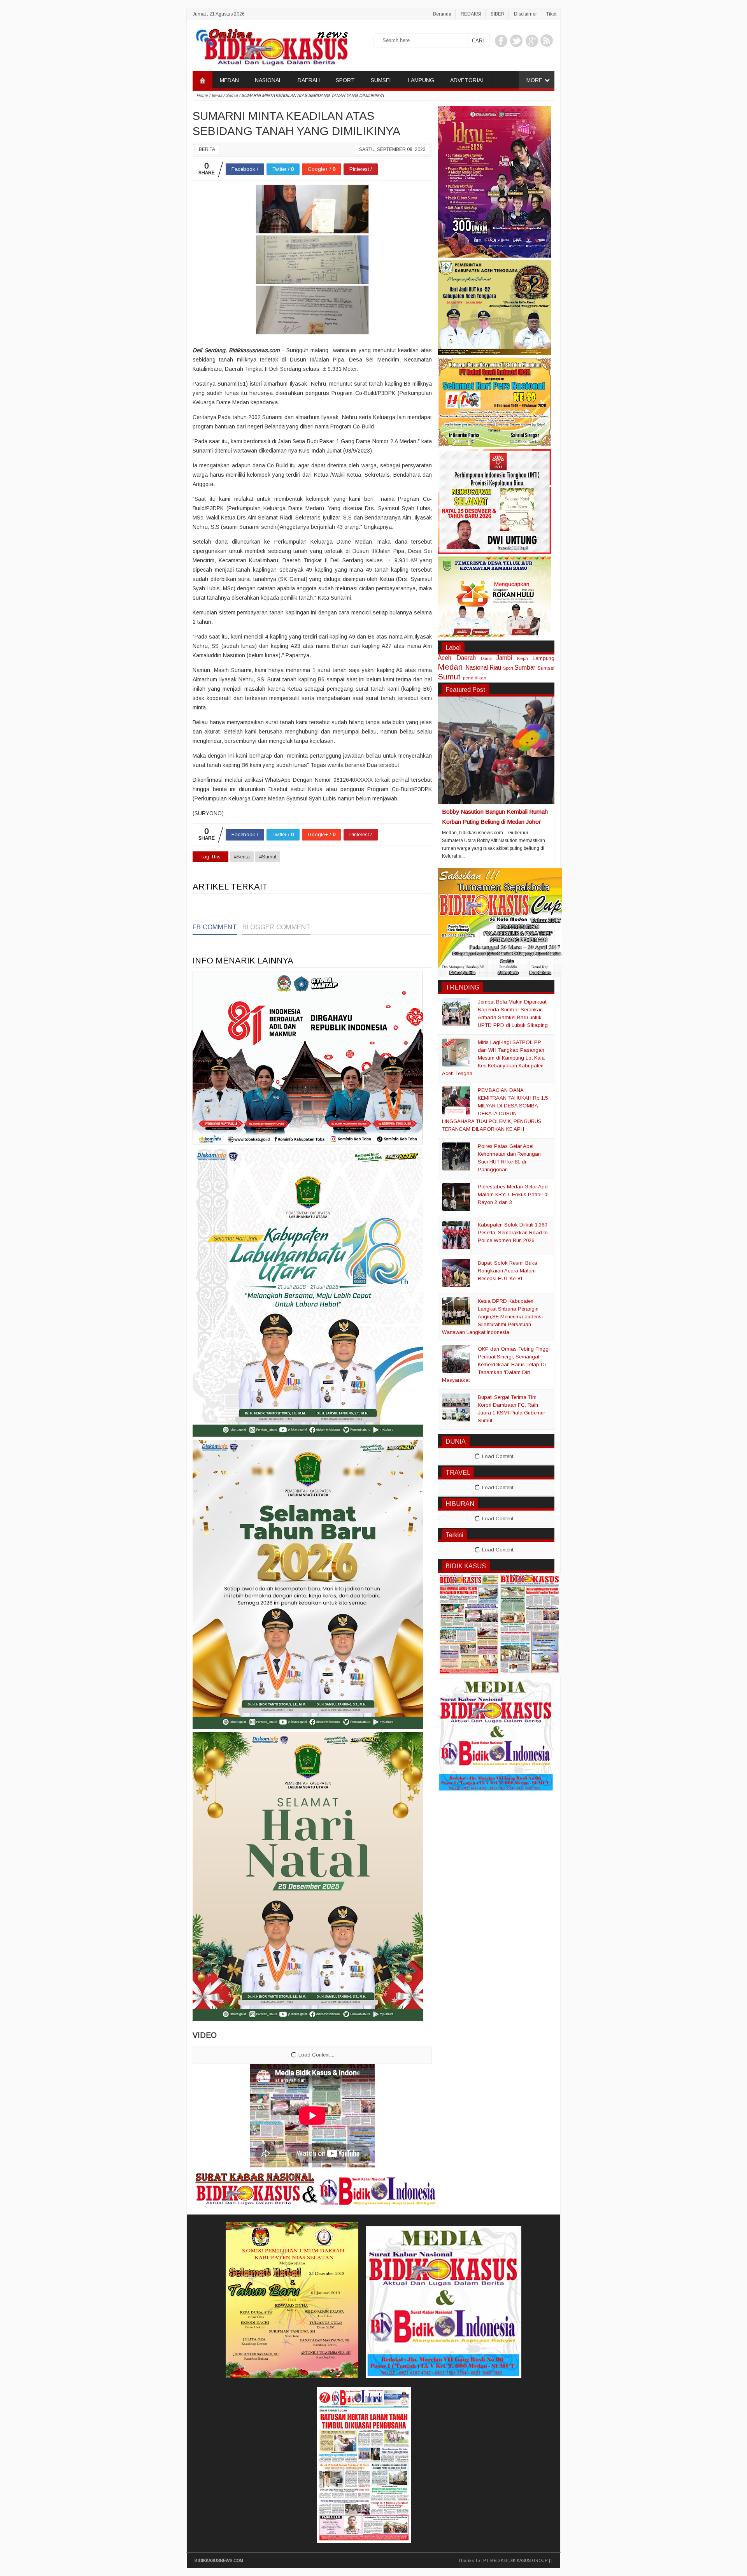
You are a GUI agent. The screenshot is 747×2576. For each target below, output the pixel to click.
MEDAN (229, 80)
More (534, 80)
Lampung (544, 658)
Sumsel (546, 668)
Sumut (449, 676)
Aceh (445, 658)
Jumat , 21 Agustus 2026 (219, 14)
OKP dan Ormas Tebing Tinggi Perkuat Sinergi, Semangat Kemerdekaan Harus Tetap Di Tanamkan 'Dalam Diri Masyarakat (496, 1364)
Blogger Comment (276, 927)
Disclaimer (525, 14)
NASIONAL (268, 80)
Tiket (551, 14)
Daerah (466, 658)
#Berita (242, 857)
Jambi (504, 658)
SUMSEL (381, 80)
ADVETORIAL (467, 80)
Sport (508, 668)
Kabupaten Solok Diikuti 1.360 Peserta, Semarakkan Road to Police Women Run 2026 (513, 1233)
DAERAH (309, 80)
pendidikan (475, 678)
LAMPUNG (421, 80)
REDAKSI (471, 14)
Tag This (210, 857)
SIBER (498, 14)
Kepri (523, 658)
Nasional (477, 668)
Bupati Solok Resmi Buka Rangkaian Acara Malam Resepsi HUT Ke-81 (508, 1271)
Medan (450, 667)
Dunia (486, 659)
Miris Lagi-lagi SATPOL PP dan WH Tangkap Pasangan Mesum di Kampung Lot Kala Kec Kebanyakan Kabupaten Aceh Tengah (493, 1058)
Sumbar (525, 668)
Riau (495, 668)
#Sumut (268, 857)
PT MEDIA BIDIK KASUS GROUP (516, 2560)
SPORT (345, 80)
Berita (207, 149)
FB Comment (215, 927)
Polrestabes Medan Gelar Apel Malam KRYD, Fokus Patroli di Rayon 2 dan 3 (513, 1194)
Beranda (442, 14)
